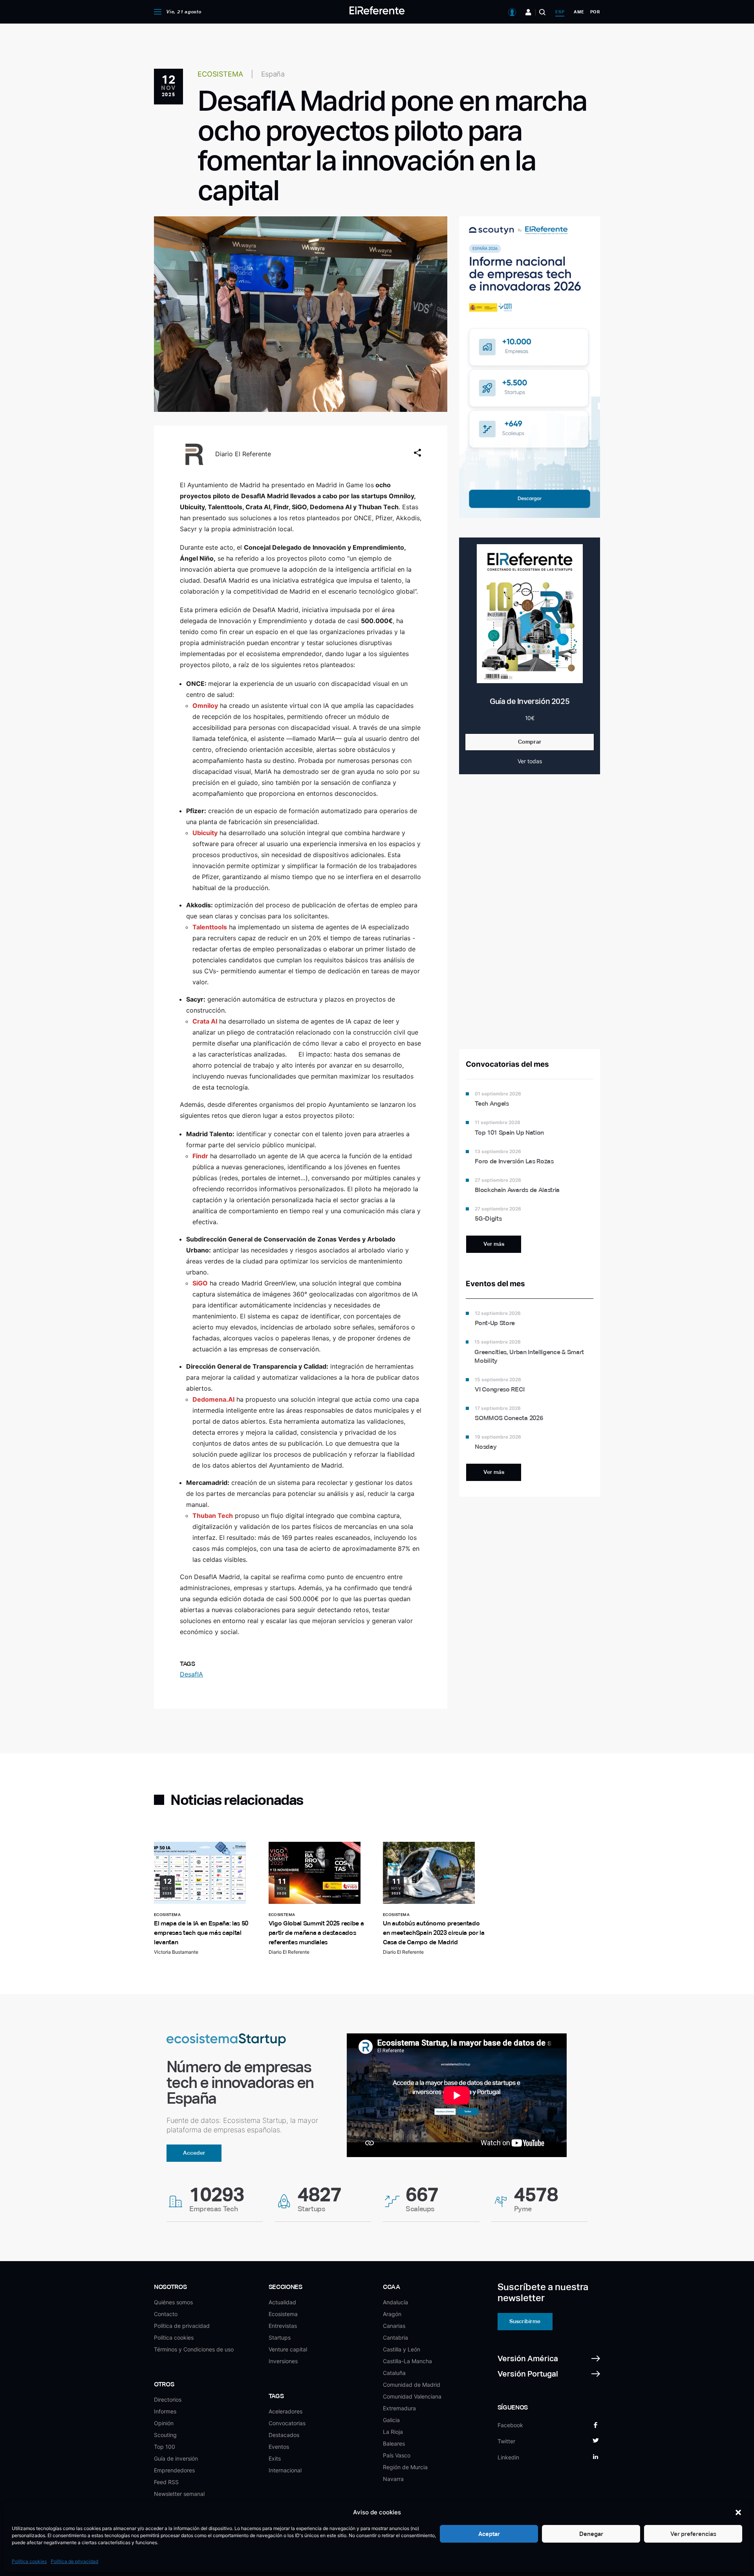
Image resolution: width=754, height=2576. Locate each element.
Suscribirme (525, 2321)
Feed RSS (166, 2482)
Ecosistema (283, 2314)
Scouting (165, 2435)
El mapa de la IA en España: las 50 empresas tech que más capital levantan (201, 1933)
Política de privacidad (74, 2561)
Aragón (392, 2314)
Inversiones (283, 2361)
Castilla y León (402, 2349)
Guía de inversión (176, 2458)
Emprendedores (174, 2470)
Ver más (494, 1244)
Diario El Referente (243, 454)
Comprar (530, 742)
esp (560, 12)
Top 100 (165, 2447)
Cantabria (395, 2337)
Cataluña (394, 2373)
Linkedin (508, 2457)
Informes (165, 2411)
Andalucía (395, 2302)
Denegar (591, 2534)
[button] (738, 2512)
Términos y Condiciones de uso (194, 2349)
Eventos (279, 2447)
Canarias (394, 2326)
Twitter (506, 2441)
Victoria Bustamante (176, 1952)
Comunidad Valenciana (412, 2396)
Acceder (194, 2153)
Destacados (284, 2435)
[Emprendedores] (528, 12)
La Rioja (393, 2432)
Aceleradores (285, 2411)
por (595, 12)
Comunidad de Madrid (412, 2385)
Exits (275, 2458)
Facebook (510, 2425)
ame (579, 12)
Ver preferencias (693, 2534)
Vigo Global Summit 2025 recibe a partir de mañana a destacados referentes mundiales (316, 1933)
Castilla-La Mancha (407, 2361)
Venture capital (288, 2349)
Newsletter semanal (179, 2494)
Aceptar (489, 2534)
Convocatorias (287, 2423)
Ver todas (530, 761)
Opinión (164, 2423)
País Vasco (397, 2455)
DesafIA (191, 1674)
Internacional (285, 2470)
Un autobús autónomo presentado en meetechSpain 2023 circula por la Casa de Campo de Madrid (434, 1933)
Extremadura (399, 2408)
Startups (280, 2337)
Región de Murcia (405, 2467)
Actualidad (282, 2302)
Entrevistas (283, 2326)
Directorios (168, 2400)
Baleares (394, 2443)
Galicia (391, 2420)
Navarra (393, 2479)
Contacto (166, 2314)
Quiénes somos (173, 2302)
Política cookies (29, 2561)
